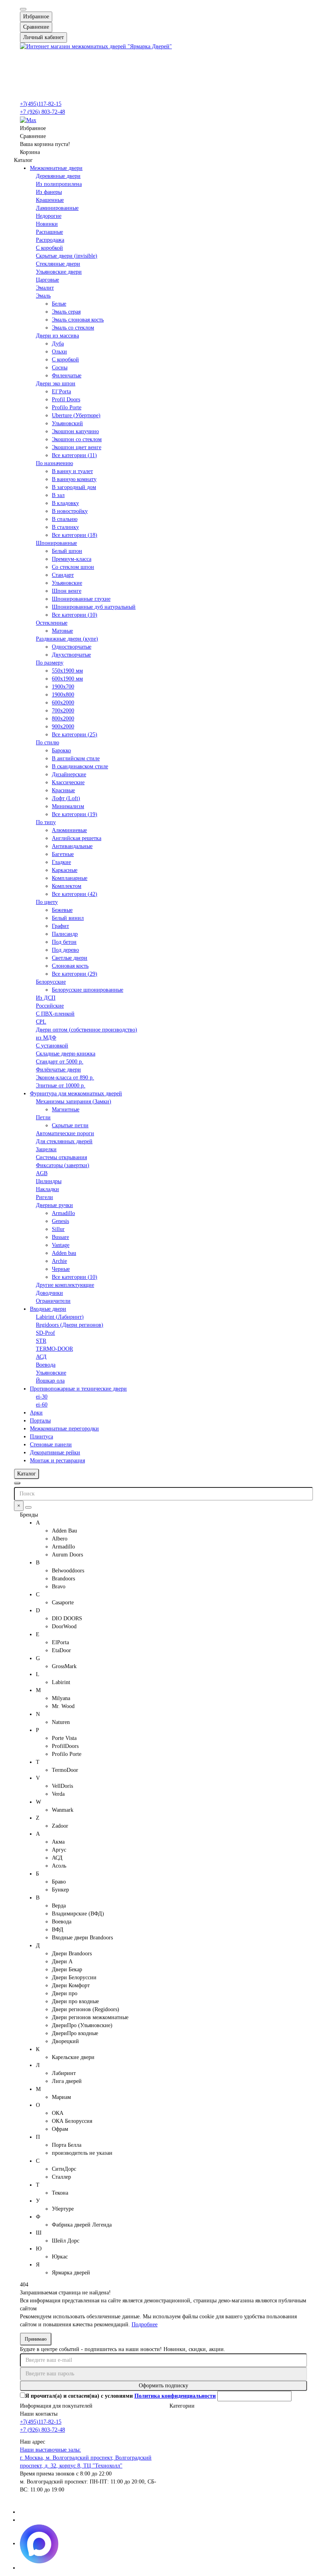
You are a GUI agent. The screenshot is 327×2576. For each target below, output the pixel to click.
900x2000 (63, 727)
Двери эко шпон (56, 384)
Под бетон (64, 942)
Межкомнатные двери (56, 168)
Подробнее (145, 2325)
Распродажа (50, 240)
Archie (59, 1261)
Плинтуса (41, 1437)
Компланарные (70, 878)
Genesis (60, 1221)
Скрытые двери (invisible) (67, 256)
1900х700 (63, 687)
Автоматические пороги (65, 1133)
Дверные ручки (54, 1205)
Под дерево (65, 950)
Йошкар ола (50, 1381)
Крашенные (50, 200)
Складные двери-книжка (66, 1054)
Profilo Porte (67, 407)
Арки (36, 1413)
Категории (182, 2406)
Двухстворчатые (71, 655)
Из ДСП (46, 998)
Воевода (46, 1365)
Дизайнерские (69, 774)
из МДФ (46, 1038)
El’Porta (61, 392)
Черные (61, 1269)
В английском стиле (76, 758)
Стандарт (63, 575)
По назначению (54, 463)
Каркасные (65, 870)
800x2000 (63, 719)
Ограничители (53, 1301)
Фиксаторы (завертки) (63, 1165)
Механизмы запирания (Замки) (74, 1102)
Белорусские (51, 982)
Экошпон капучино (75, 431)
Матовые (62, 631)
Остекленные (52, 623)
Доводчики (49, 1293)
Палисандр (65, 934)
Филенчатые (67, 376)
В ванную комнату (74, 479)
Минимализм (68, 806)
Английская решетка (77, 838)
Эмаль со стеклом (73, 328)
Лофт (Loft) (66, 798)
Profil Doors (66, 399)
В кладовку (65, 503)
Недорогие (49, 216)
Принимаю (36, 2339)
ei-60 (42, 1405)
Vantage (61, 1245)
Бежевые (62, 910)
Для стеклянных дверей (64, 1141)
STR (41, 1341)
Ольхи (59, 352)
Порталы (40, 1421)
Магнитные (66, 1109)
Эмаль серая (66, 312)
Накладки (47, 1189)
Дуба (58, 344)
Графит (60, 926)
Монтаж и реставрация (57, 1461)
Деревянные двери (58, 176)
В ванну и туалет (72, 471)
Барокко (61, 751)
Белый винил (68, 918)
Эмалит (45, 288)
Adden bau (64, 1253)
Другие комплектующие (65, 1285)
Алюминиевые (69, 830)
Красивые (63, 790)
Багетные (63, 854)
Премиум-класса (72, 559)
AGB (42, 1173)
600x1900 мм (67, 679)
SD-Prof (45, 1333)
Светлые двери (70, 958)
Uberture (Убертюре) (76, 415)
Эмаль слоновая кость (78, 320)
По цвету (47, 902)
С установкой (52, 1046)
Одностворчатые (72, 647)
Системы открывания (61, 1157)
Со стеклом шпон (73, 567)
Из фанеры (49, 192)
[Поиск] (28, 1507)
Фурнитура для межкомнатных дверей (76, 1094)
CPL (41, 1022)
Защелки (46, 1149)
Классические (68, 782)
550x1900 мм (67, 671)
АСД (41, 1357)
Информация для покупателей (56, 2406)
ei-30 (42, 1397)
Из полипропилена (59, 184)
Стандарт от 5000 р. (60, 1062)
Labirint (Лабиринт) (60, 1317)
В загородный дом (74, 487)
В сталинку (65, 527)
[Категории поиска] (17, 1483)
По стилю (47, 743)
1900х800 (63, 695)
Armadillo (63, 1213)
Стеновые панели (51, 1445)
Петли (43, 1117)
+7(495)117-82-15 (41, 104)
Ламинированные (57, 208)
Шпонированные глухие (81, 599)
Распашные (49, 232)
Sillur (58, 1229)
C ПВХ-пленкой (55, 1014)
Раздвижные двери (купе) (67, 639)
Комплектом (67, 886)
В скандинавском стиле (80, 766)
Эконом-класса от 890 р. (65, 1078)
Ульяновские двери (59, 272)
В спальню (65, 519)
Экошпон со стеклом (77, 439)
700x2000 (63, 711)
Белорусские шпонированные (88, 990)
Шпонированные (56, 543)
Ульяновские (67, 583)
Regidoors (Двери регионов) (70, 1325)
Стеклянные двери (58, 264)
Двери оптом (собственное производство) (87, 1030)
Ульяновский (67, 423)
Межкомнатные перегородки (64, 1429)
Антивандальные (72, 846)
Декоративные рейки (55, 1453)
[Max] (28, 120)
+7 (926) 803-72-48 (42, 112)
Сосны (60, 368)
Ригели (44, 1197)
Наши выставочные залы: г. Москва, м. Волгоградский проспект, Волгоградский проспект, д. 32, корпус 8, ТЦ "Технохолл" (86, 2458)
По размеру (50, 663)
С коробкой (49, 248)
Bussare (60, 1237)
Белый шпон (67, 551)
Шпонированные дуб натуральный (94, 607)
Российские (50, 1006)
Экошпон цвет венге (77, 447)
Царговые (47, 280)
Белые (59, 304)
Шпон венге (67, 591)
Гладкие (61, 862)
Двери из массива (57, 336)
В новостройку (70, 511)
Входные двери (48, 1309)
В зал (58, 495)
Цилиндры (49, 1181)
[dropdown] (23, 9)
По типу (46, 822)
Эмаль (43, 296)
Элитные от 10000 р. (61, 1086)
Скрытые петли (70, 1125)
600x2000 (63, 703)
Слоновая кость (70, 966)
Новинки (47, 224)
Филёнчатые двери (58, 1070)
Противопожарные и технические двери (78, 1389)
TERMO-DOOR (54, 1349)
